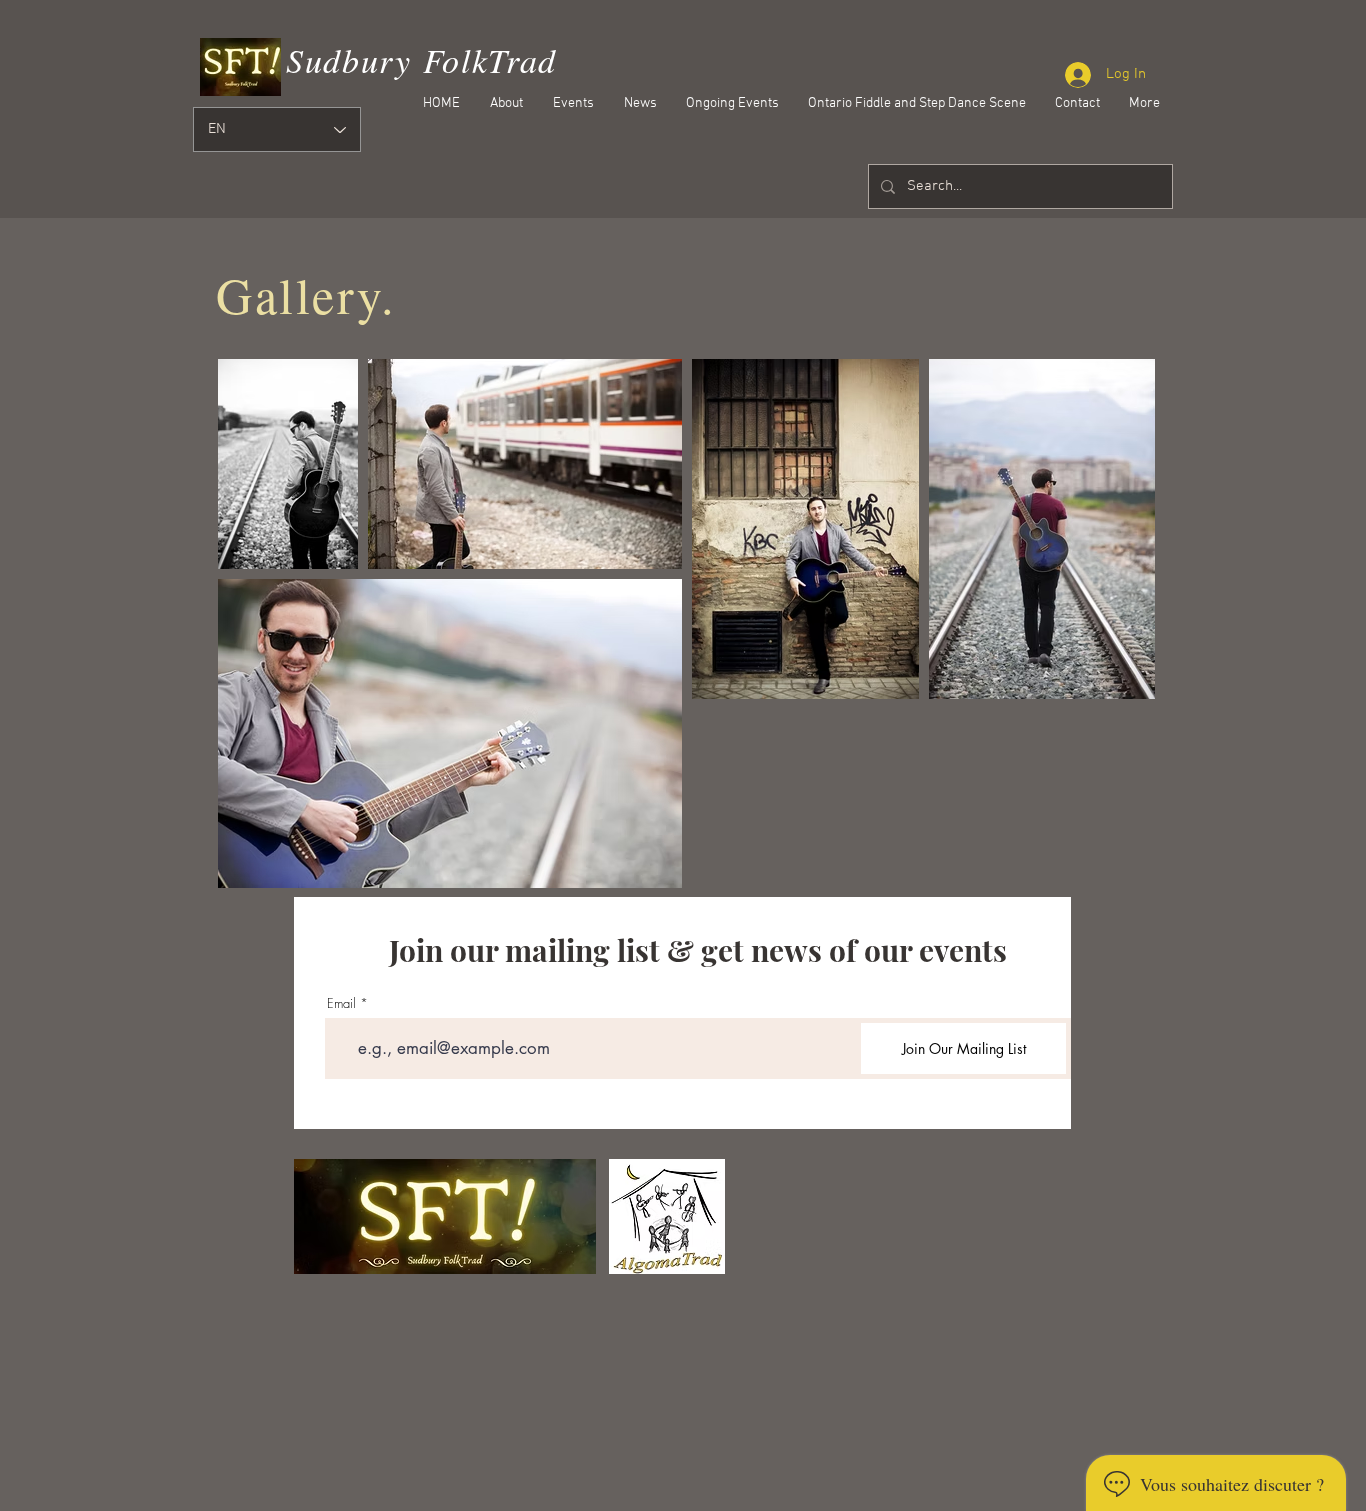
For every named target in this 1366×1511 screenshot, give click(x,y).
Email (341, 1003)
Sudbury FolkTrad (421, 59)
